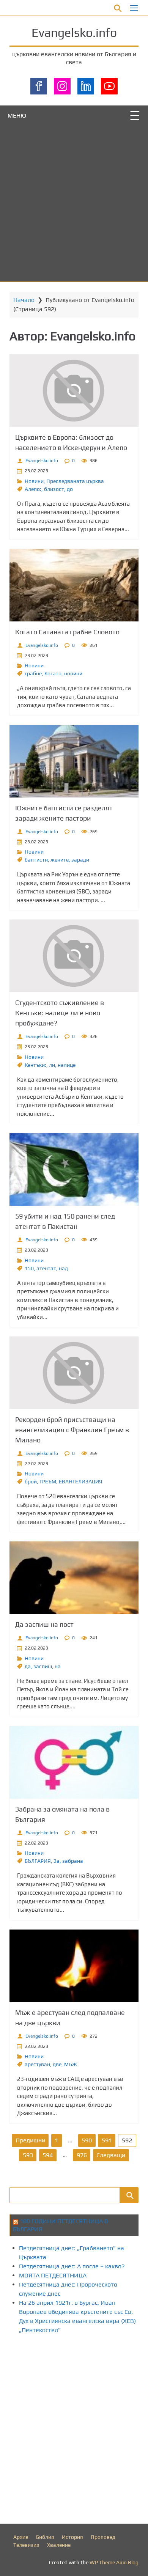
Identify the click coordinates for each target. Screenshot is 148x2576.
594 (48, 2155)
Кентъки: (35, 1065)
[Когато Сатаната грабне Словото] (74, 585)
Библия (45, 2537)
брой (31, 1481)
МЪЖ (71, 2064)
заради (80, 860)
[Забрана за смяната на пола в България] (74, 1762)
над (63, 1268)
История (72, 2537)
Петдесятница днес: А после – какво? (72, 2266)
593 (28, 2155)
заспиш (43, 1666)
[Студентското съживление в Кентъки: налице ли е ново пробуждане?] (74, 956)
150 (29, 1268)
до (70, 489)
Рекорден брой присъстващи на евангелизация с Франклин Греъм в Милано (72, 1430)
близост (54, 489)
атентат (46, 1268)
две (57, 2064)
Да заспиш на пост (44, 1624)
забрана (73, 1861)
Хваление (59, 2545)
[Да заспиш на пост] (74, 1578)
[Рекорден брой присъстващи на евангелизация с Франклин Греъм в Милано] (74, 1373)
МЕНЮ (17, 116)
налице (67, 1065)
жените (60, 860)
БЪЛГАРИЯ (38, 1861)
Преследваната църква (75, 481)
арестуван (37, 2064)
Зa (57, 1861)
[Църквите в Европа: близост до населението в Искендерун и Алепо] (74, 391)
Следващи (111, 2155)
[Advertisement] (74, 204)
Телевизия (26, 2545)
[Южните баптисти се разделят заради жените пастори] (74, 761)
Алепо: (33, 489)
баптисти (36, 860)
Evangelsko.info (74, 32)
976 (82, 2155)
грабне (33, 673)
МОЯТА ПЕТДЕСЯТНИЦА (53, 2275)
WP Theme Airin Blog (114, 2562)
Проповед (103, 2537)
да (28, 1666)
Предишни (30, 2140)
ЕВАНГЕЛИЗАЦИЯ (81, 1481)
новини (73, 673)
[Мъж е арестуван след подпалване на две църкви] (74, 1966)
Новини (34, 481)
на (58, 1666)
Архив (21, 2537)
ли (52, 1065)
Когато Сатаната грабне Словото (67, 632)
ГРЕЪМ (48, 1481)
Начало (24, 300)
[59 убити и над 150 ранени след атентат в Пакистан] (74, 1169)
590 (87, 2140)
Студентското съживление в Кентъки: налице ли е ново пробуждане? (60, 1013)
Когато (53, 673)
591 (107, 2140)
